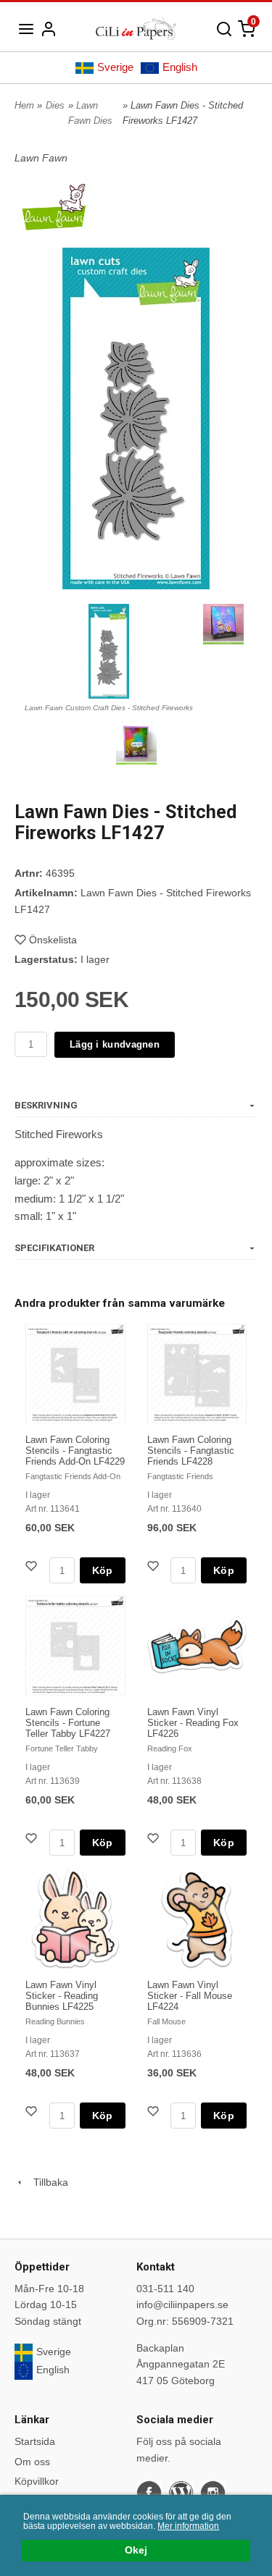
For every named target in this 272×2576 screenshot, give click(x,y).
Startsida (35, 2441)
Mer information (188, 2526)
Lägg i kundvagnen (115, 1044)
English (180, 67)
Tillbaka (46, 2182)
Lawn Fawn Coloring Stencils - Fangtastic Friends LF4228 (191, 1451)
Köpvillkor (37, 2481)
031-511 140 (165, 2289)
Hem (24, 105)
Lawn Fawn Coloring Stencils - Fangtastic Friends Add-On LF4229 (75, 1451)
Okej (136, 2550)
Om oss (32, 2462)
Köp (103, 1570)
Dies (55, 105)
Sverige (115, 67)
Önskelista (53, 940)
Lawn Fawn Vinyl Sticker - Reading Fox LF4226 (193, 1723)
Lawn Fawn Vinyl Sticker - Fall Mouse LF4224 (190, 1996)
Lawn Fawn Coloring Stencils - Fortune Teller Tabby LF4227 (68, 1723)
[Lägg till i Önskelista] (33, 1568)
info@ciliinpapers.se (182, 2304)
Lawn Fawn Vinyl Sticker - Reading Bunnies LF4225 (62, 1996)
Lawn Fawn (41, 158)
